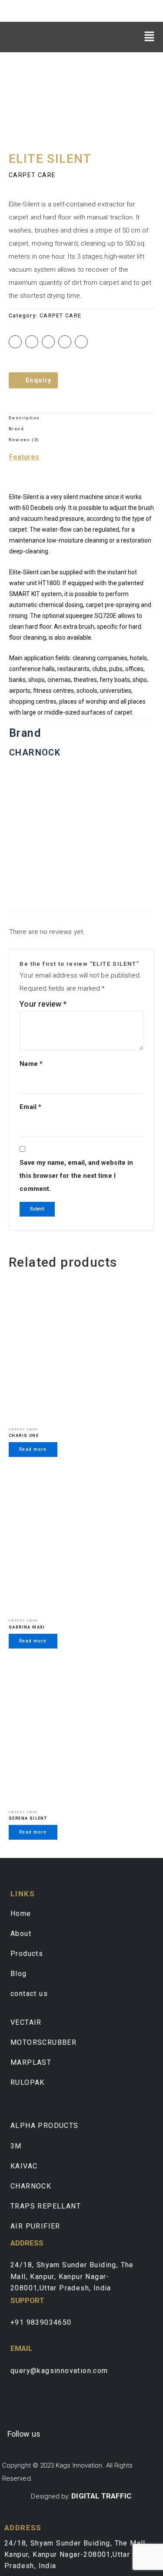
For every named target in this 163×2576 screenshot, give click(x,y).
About (21, 1934)
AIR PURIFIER (35, 2226)
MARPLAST (31, 2062)
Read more (33, 1449)
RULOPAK (28, 2082)
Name (31, 1064)
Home (21, 1913)
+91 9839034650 (41, 2322)
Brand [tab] (16, 429)
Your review (43, 1004)
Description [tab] (24, 418)
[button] (150, 36)
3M (16, 2146)
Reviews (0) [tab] (24, 440)
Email (30, 1107)
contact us (29, 1994)
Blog (19, 1974)
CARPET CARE (32, 175)
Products (27, 1954)
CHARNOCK (31, 2186)
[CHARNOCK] (81, 839)
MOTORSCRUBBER (43, 2042)
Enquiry (39, 380)
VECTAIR (26, 2022)
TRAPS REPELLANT (46, 2206)
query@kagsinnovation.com (59, 2371)
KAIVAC (24, 2166)
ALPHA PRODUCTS (45, 2126)
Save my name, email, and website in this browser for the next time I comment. (76, 1176)
